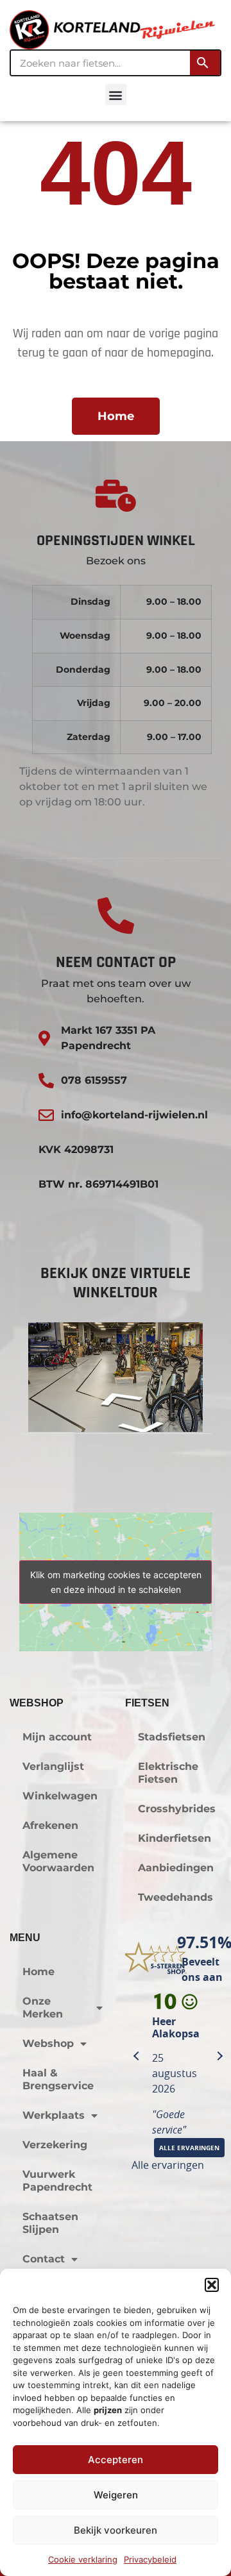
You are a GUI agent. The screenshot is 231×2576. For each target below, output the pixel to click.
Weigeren (116, 2495)
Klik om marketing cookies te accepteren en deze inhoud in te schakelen (116, 1582)
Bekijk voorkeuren (116, 2530)
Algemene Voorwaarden (58, 1861)
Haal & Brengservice (58, 2079)
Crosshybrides (177, 1809)
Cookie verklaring (83, 2559)
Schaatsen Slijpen (50, 2223)
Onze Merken (43, 2008)
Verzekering (55, 2145)
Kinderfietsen (175, 1838)
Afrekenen (50, 1825)
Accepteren (116, 2460)
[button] (212, 2285)
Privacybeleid (150, 2559)
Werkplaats (54, 2115)
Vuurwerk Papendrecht (57, 2181)
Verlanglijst (53, 1766)
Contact (44, 2259)
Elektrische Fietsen (168, 1773)
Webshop (48, 2043)
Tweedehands (175, 1897)
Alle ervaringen (168, 2165)
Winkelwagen (60, 1796)
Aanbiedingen (176, 1868)
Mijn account (57, 1737)
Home (38, 1972)
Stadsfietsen (172, 1737)
